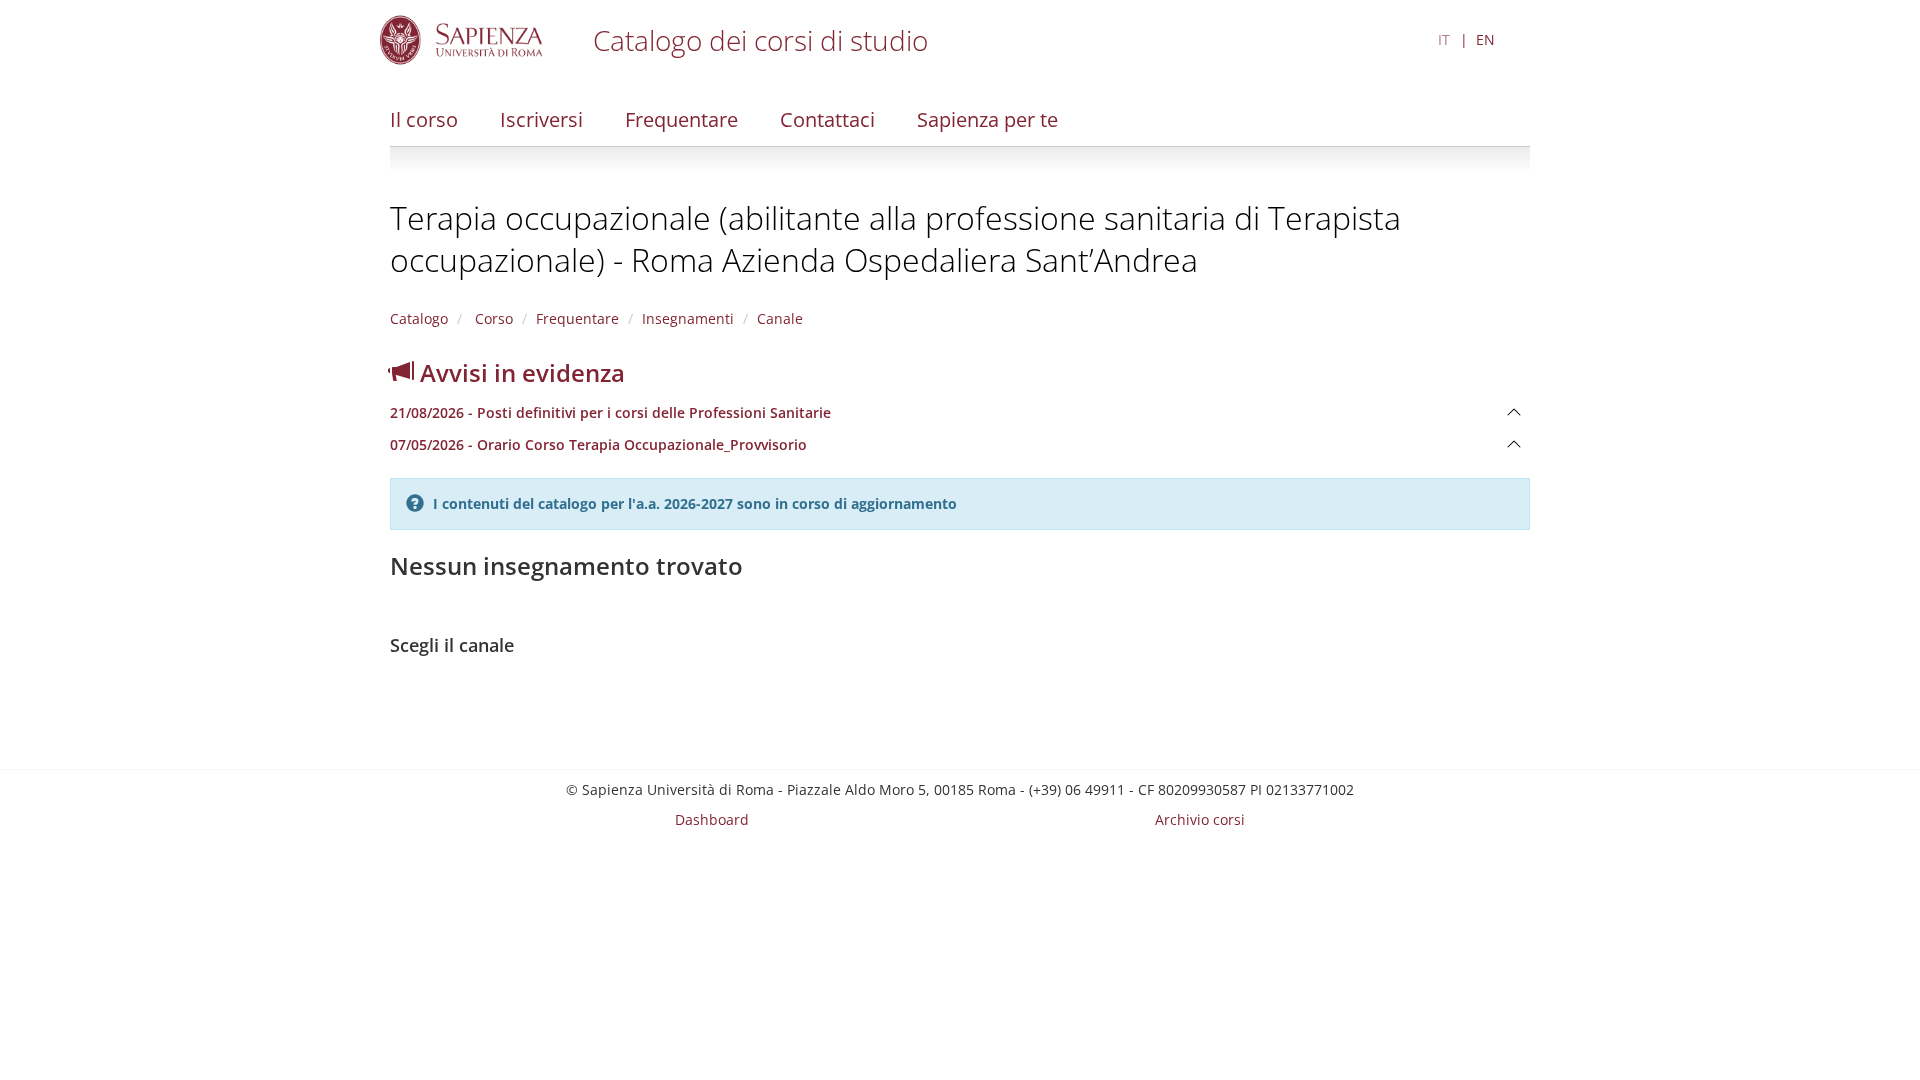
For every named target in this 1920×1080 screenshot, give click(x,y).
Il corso (424, 119)
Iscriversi (541, 119)
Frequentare (681, 119)
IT (1444, 39)
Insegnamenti (688, 318)
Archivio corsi (1200, 819)
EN (1485, 39)
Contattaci (827, 119)
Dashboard (712, 819)
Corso (492, 318)
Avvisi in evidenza (519, 372)
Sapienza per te (987, 119)
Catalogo (419, 318)
